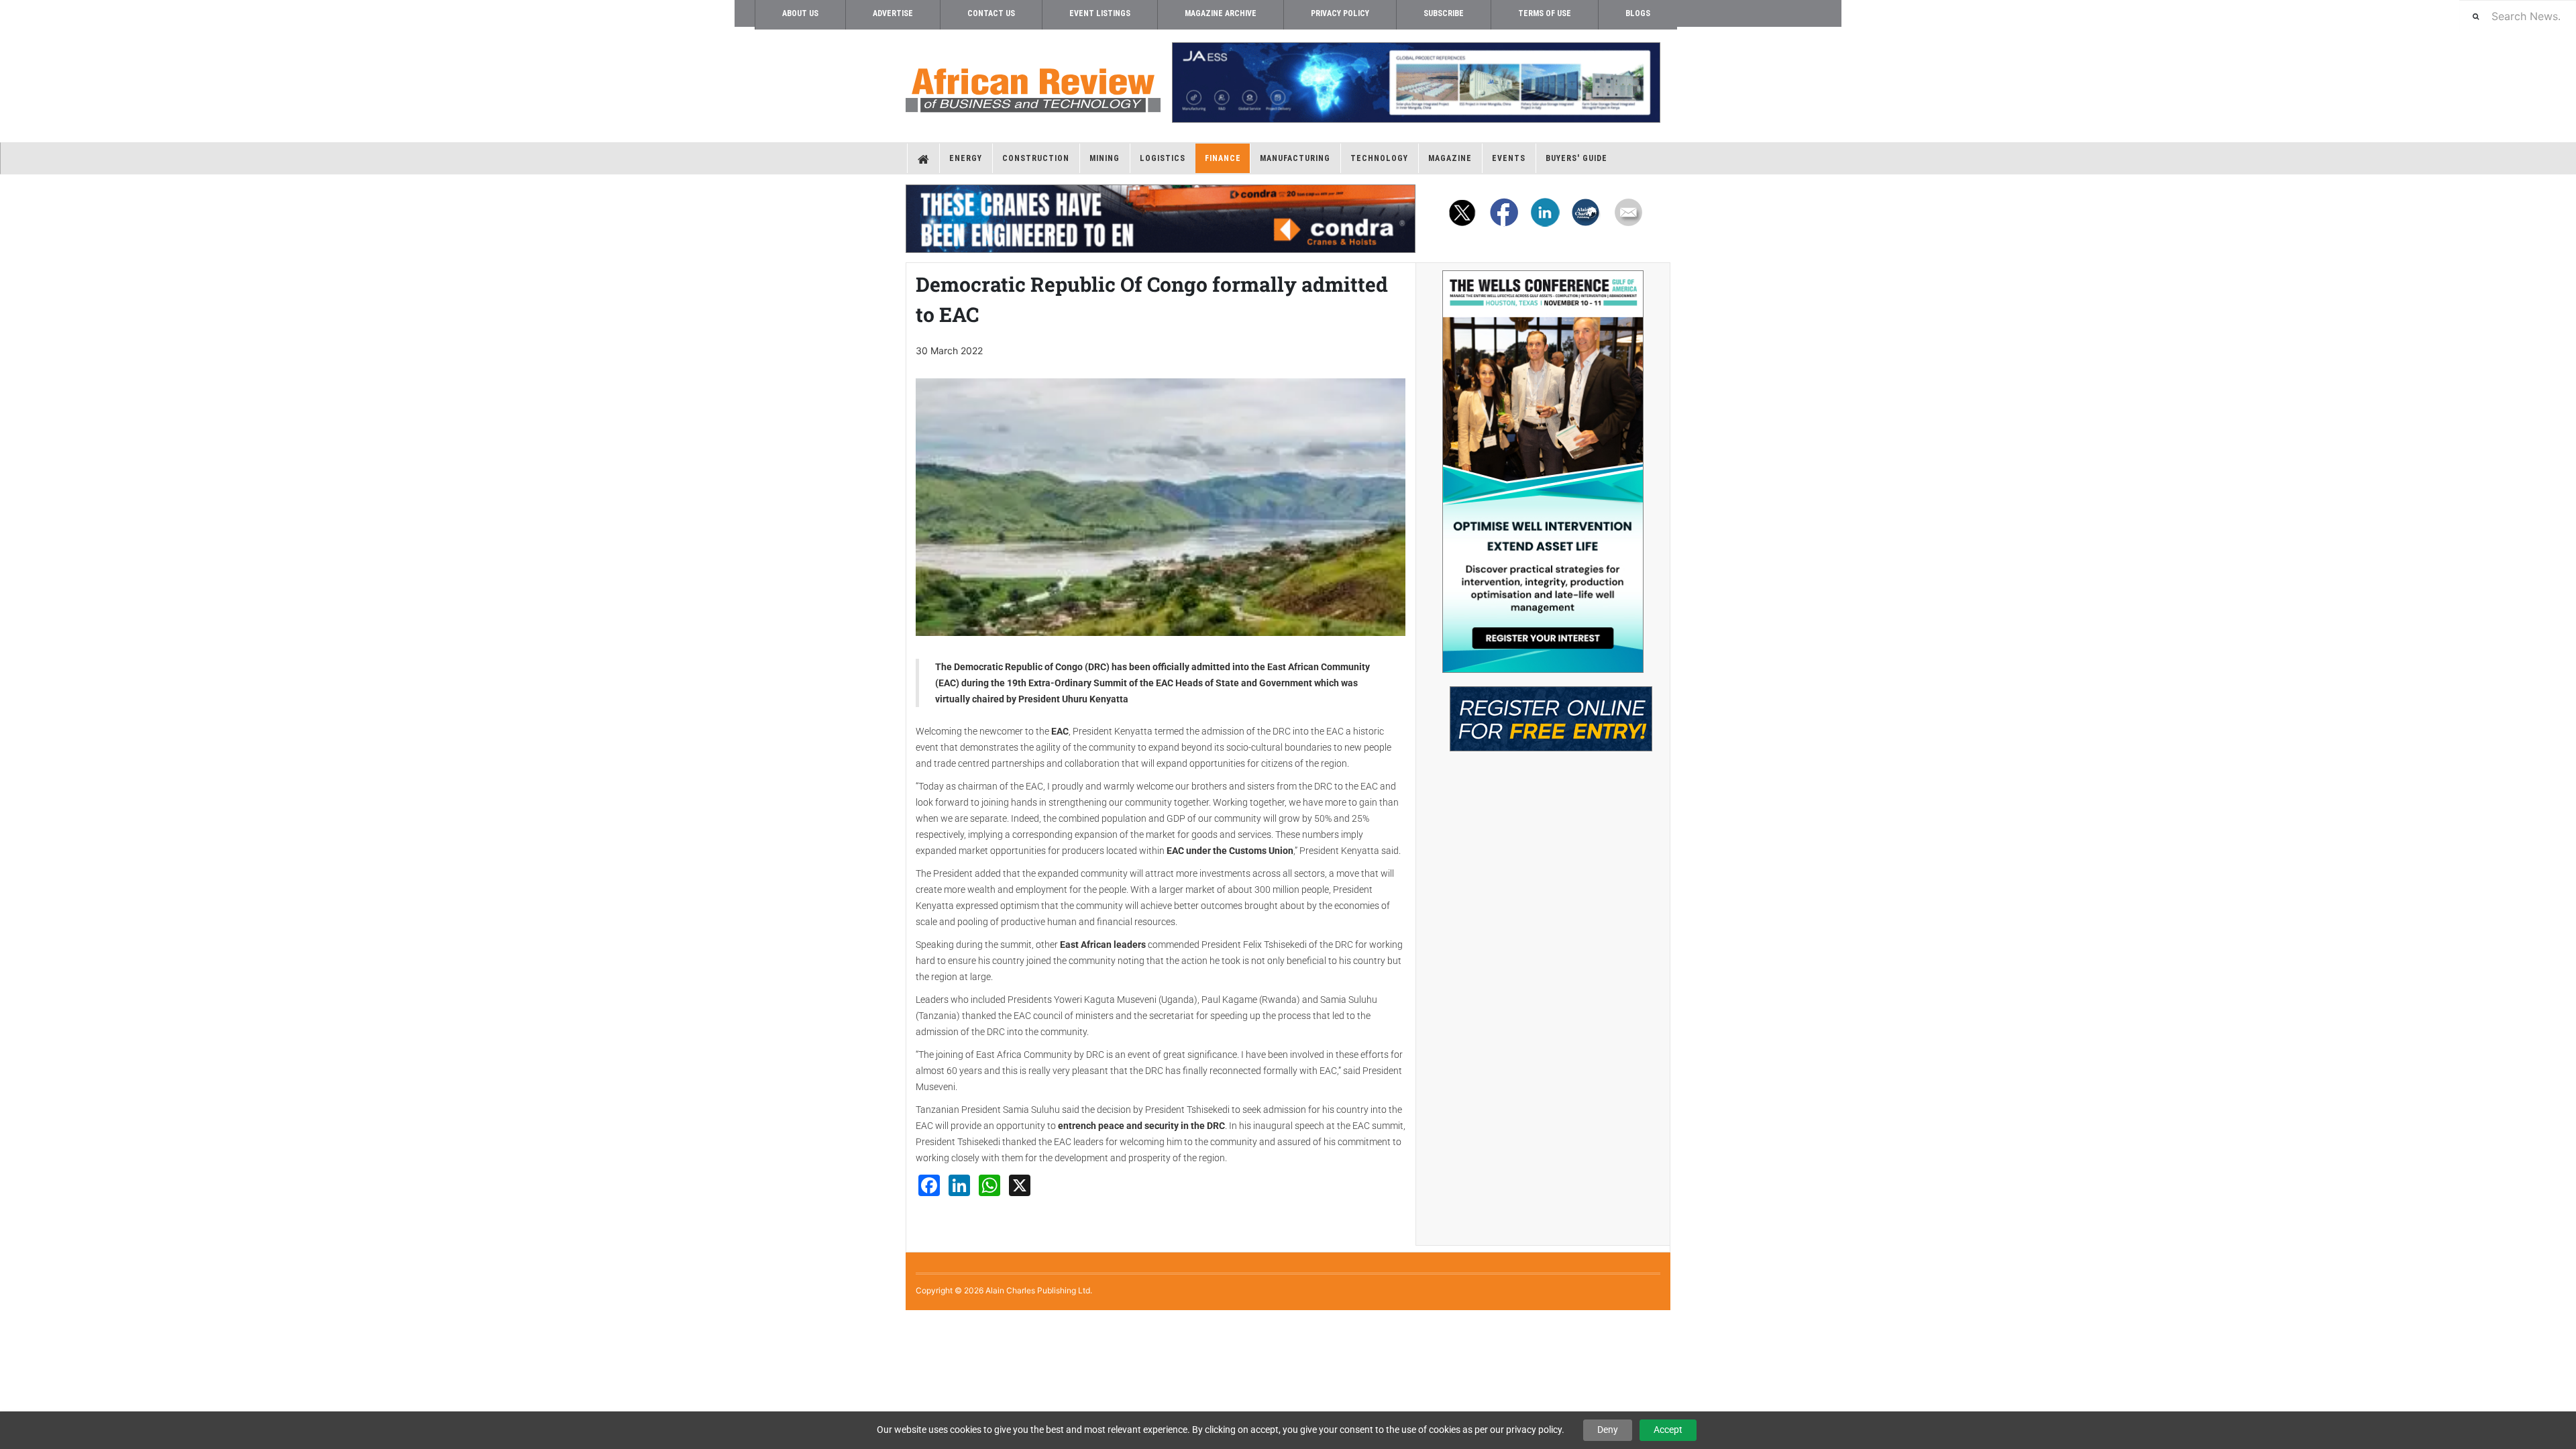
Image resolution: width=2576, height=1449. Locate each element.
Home (923, 158)
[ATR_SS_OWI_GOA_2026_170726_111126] (1543, 472)
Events (1509, 158)
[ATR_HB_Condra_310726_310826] (1161, 219)
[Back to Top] (10, 1321)
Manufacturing (1295, 158)
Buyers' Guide (1576, 158)
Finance (1223, 158)
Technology (1379, 158)
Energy (966, 158)
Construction (1036, 158)
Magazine (1450, 158)
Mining (1105, 158)
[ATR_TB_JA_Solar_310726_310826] (1415, 83)
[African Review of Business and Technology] (1033, 86)
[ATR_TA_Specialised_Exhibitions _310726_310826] (1543, 712)
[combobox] (2518, 16)
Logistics (1163, 158)
